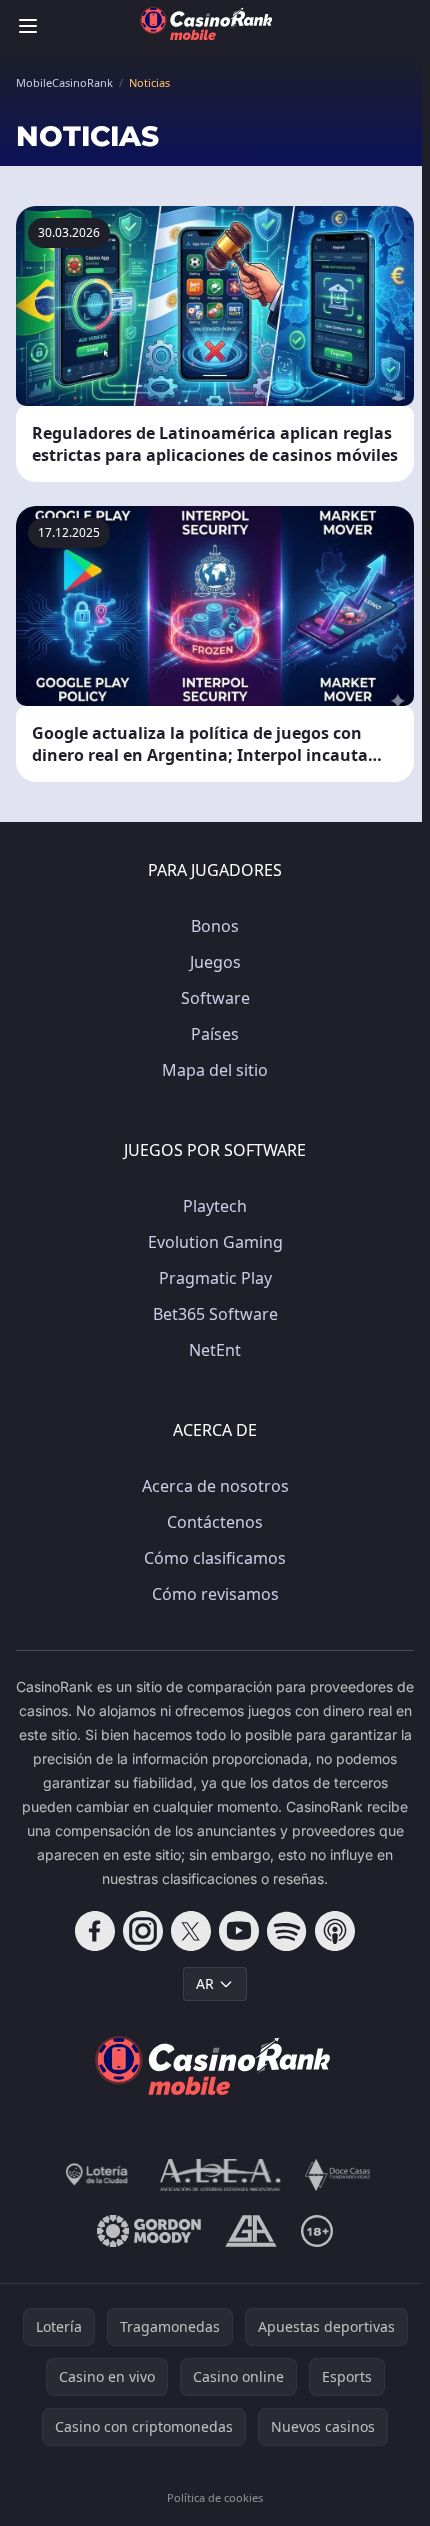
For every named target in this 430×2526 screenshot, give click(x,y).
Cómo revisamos (215, 1594)
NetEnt (215, 1350)
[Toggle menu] (28, 26)
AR (205, 1983)
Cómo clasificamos (215, 1558)
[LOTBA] (98, 2175)
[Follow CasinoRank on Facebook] (95, 1931)
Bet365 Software (215, 1314)
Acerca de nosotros (215, 1486)
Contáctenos (215, 1522)
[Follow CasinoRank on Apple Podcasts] (335, 1931)
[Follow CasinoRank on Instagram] (143, 1931)
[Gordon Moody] (149, 2231)
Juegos (215, 962)
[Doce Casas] (337, 2175)
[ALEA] (221, 2175)
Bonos (215, 926)
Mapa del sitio (215, 1070)
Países (215, 1034)
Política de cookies (215, 2497)
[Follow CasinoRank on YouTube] (239, 1931)
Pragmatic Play (215, 1278)
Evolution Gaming (215, 1242)
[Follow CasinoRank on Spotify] (287, 1931)
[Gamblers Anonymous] (250, 2231)
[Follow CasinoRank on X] (191, 1931)
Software (215, 998)
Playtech (215, 1206)
